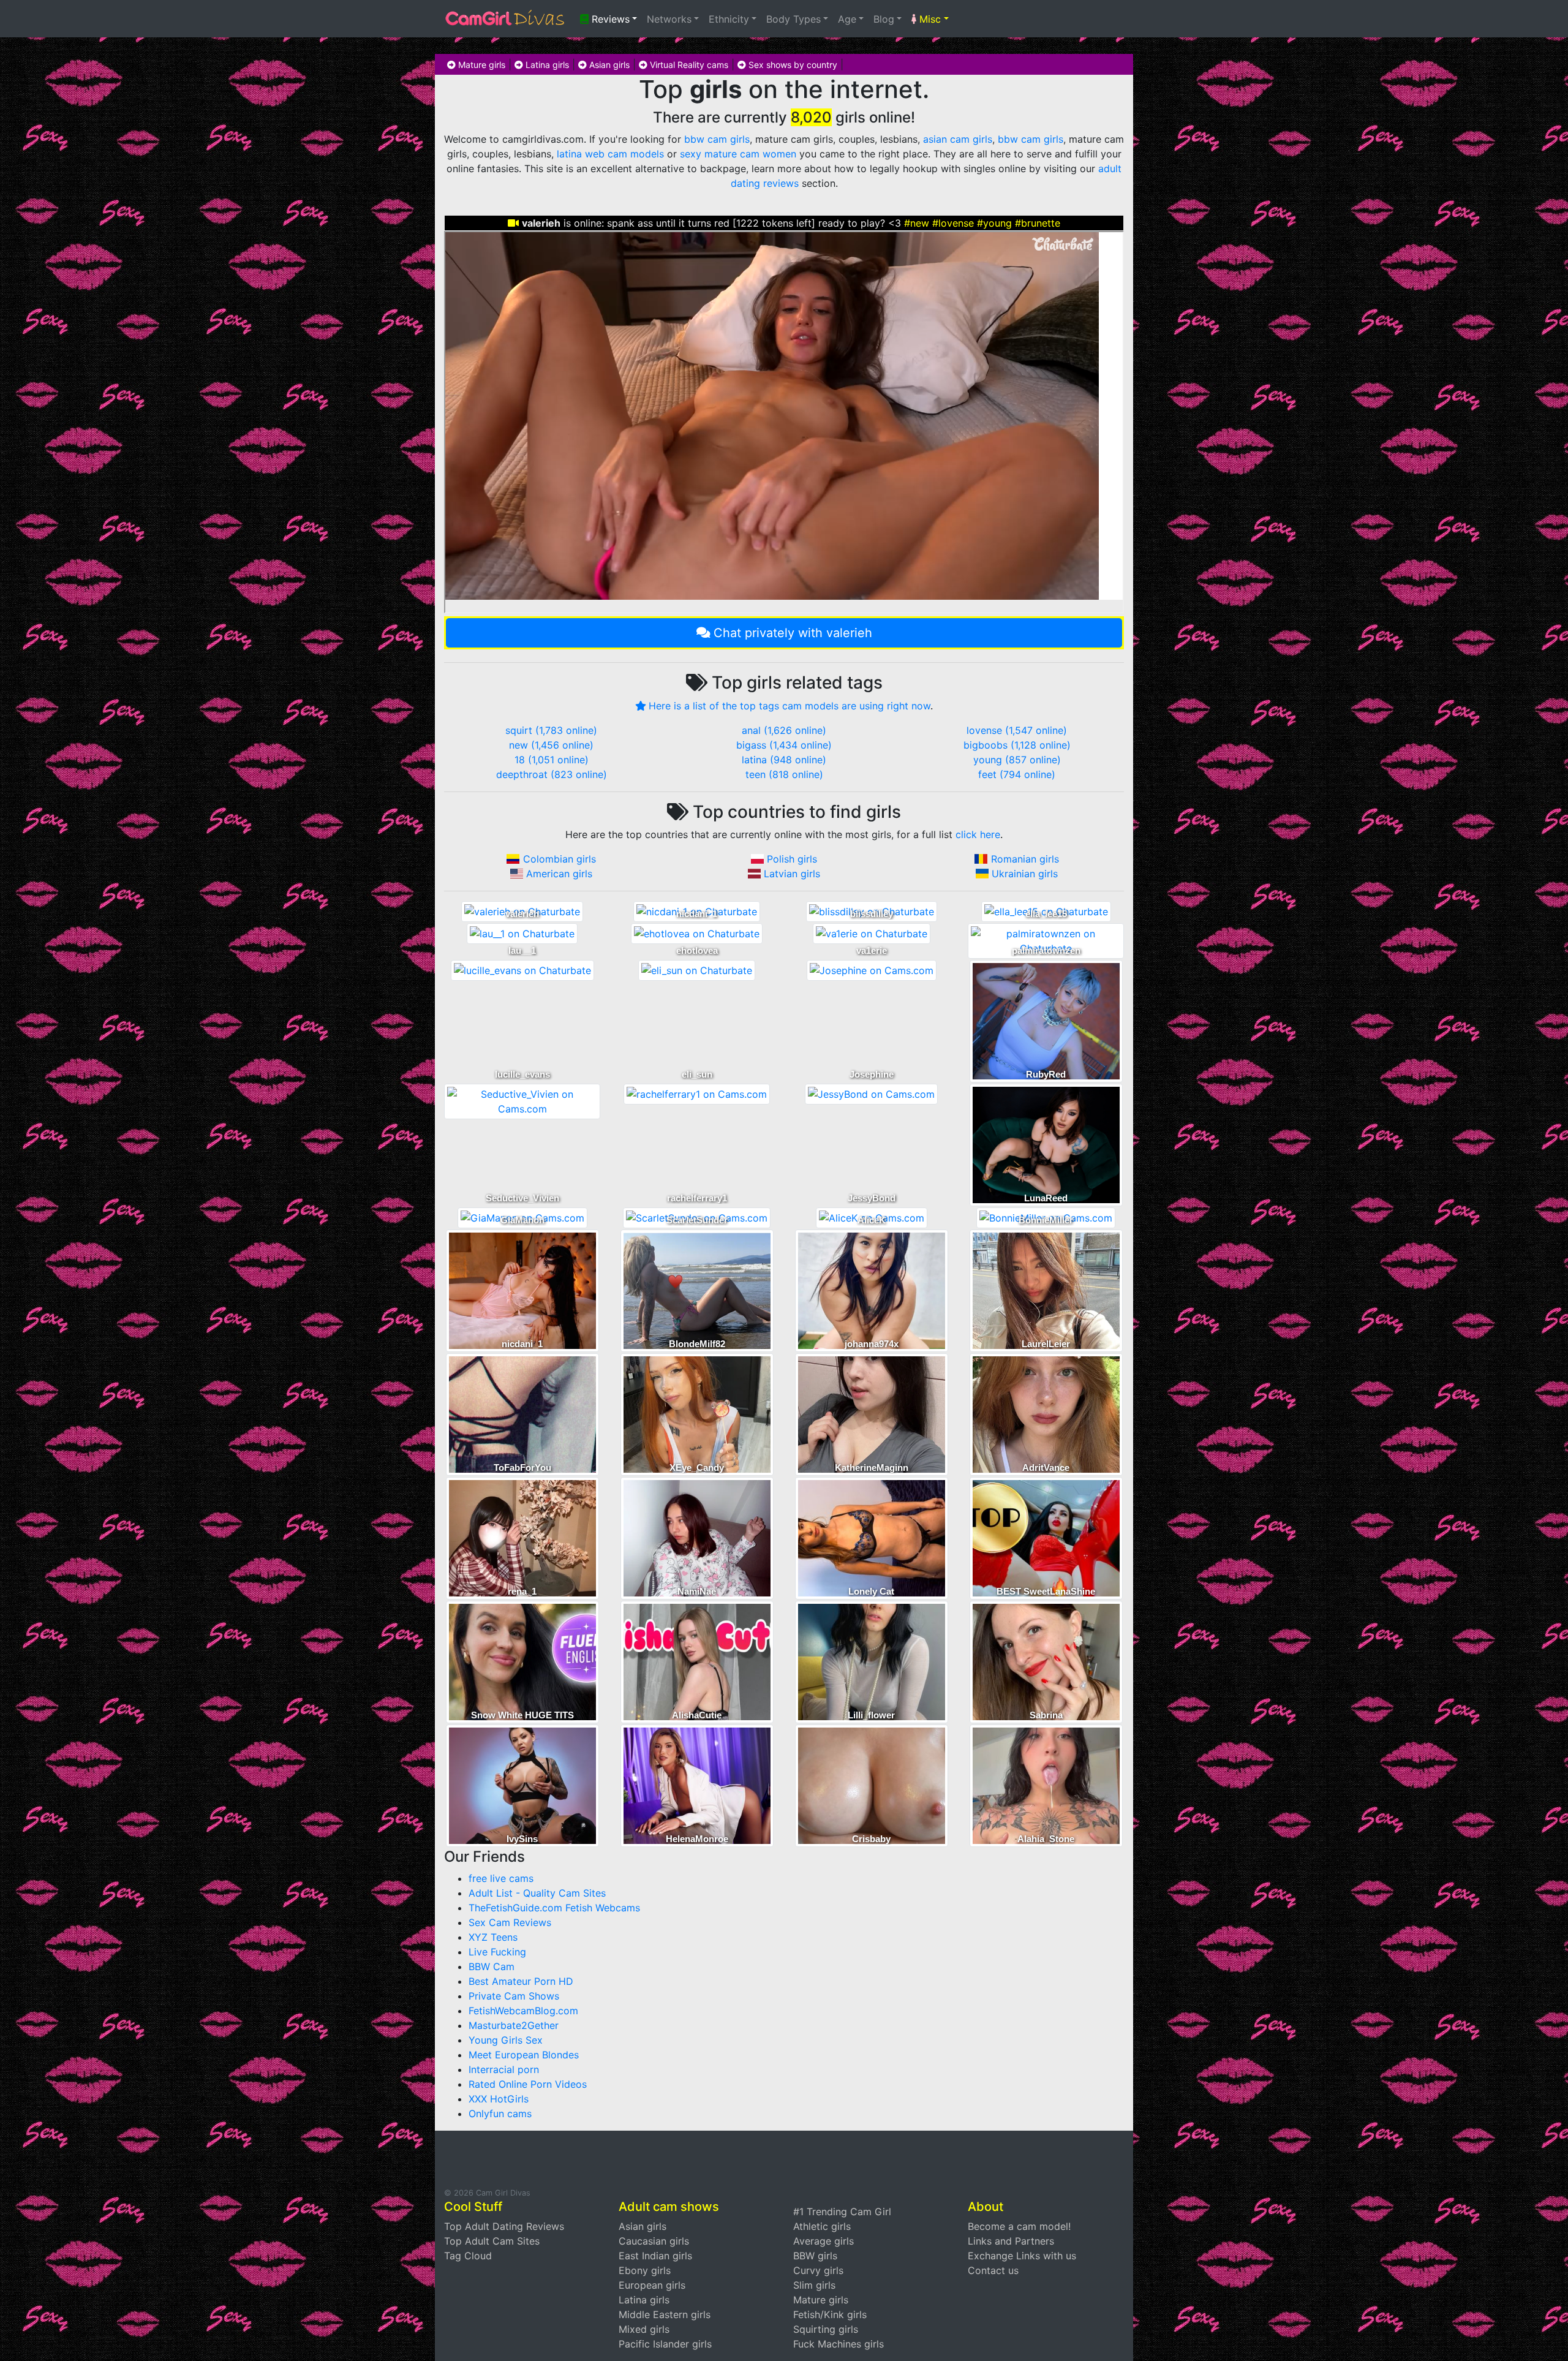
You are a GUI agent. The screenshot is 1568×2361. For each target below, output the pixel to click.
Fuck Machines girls (839, 2344)
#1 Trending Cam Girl (842, 2212)
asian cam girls (958, 139)
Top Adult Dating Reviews (504, 2226)
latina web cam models (610, 154)
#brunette (1038, 223)
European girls (652, 2285)
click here (978, 834)
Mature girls (481, 65)
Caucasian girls (654, 2241)
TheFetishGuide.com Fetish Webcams (554, 1908)
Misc (929, 19)
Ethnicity (729, 19)
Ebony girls (645, 2270)
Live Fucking (497, 1952)
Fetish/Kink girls (830, 2314)
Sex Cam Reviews (510, 1922)
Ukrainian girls (1025, 874)
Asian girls (608, 65)
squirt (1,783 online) (551, 730)
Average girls (824, 2241)
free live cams (501, 1878)
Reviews (609, 19)
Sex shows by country (792, 65)
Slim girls (814, 2285)
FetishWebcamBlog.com (523, 2011)
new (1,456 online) (551, 745)
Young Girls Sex (506, 2040)
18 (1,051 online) (552, 760)
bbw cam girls (717, 139)
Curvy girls (818, 2270)
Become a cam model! (1019, 2226)
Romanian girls (1025, 859)
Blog (884, 19)
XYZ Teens (493, 1937)
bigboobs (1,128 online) (1017, 745)
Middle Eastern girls (665, 2314)
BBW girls (815, 2256)
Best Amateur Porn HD (521, 1981)
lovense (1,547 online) (1017, 730)
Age (847, 19)
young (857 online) (1017, 760)
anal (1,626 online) (784, 730)
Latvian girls (792, 874)
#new (917, 223)
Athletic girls (822, 2226)
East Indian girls (655, 2256)
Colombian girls (560, 859)
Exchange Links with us (1022, 2256)
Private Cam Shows (514, 1996)
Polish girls (792, 859)
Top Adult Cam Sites (492, 2241)
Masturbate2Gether (514, 2025)
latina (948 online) (784, 760)
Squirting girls (826, 2329)
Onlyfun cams (500, 2114)
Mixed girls (644, 2329)
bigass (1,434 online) (784, 745)
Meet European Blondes (524, 2055)
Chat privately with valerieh (793, 633)
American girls (559, 874)
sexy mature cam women (738, 154)
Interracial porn (504, 2069)
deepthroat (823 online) (552, 774)
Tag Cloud (468, 2256)
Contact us (993, 2270)
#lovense (953, 223)
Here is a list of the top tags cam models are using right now (790, 706)
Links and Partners (1011, 2241)
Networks (669, 19)
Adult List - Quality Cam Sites (537, 1893)
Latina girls (546, 65)
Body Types (793, 19)
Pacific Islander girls (665, 2344)
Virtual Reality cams (688, 65)
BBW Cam (492, 1966)
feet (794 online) (1017, 774)
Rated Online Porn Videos (528, 2084)
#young (994, 223)
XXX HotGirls (499, 2099)
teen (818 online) (784, 774)
